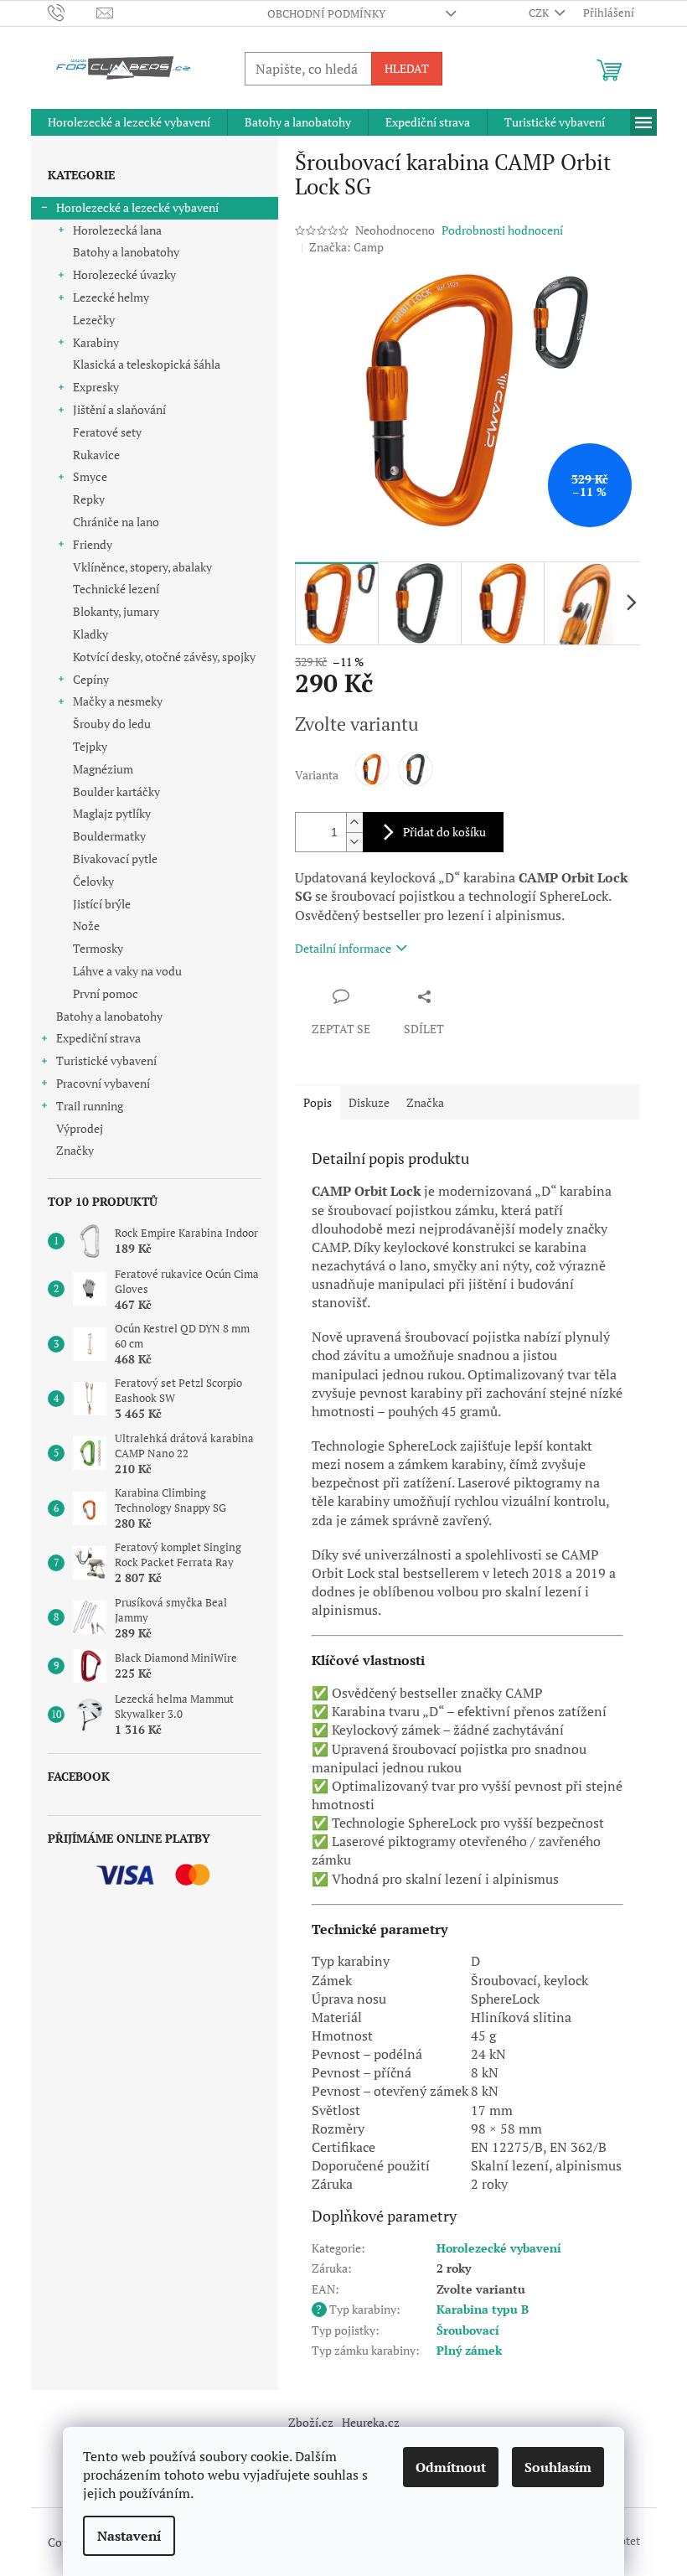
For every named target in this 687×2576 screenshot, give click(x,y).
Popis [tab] (318, 1102)
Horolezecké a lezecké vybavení (137, 207)
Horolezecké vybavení (499, 2248)
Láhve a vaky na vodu (127, 971)
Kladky (90, 634)
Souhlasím (558, 2467)
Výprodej (80, 1128)
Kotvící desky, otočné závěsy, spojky (164, 657)
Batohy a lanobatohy (126, 252)
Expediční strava (98, 1038)
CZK (540, 13)
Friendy (93, 544)
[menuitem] (129, 122)
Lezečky (94, 320)
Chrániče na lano (116, 522)
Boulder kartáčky (116, 791)
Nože (86, 926)
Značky (75, 1150)
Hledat (407, 68)
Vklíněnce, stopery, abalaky (142, 567)
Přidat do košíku (444, 832)
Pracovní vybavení (103, 1083)
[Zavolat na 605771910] (72, 12)
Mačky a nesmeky (118, 701)
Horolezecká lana (117, 230)
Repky (89, 499)
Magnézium (103, 769)
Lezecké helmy (111, 297)
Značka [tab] (425, 1102)
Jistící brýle (102, 904)
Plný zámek (469, 2350)
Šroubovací (468, 2330)
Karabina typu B (483, 2309)
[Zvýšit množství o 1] (354, 822)
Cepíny (91, 679)
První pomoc (106, 993)
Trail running (90, 1106)
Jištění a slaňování (119, 409)
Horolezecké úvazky (124, 274)
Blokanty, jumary (116, 611)
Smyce (90, 476)
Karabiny (96, 342)
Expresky (96, 387)
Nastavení (129, 2536)
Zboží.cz (311, 2422)
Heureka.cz (371, 2422)
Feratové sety (107, 432)
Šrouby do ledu (112, 724)
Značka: (346, 247)
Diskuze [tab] (369, 1102)
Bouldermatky (109, 836)
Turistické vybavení (106, 1060)
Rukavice (96, 455)
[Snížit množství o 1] (354, 842)
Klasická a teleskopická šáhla (147, 364)
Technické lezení (116, 589)
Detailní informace (343, 948)
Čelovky (93, 881)
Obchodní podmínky (326, 13)
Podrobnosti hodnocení (502, 230)
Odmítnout (451, 2467)
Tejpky (90, 746)
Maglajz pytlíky (112, 813)
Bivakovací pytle (115, 859)
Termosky (98, 948)
